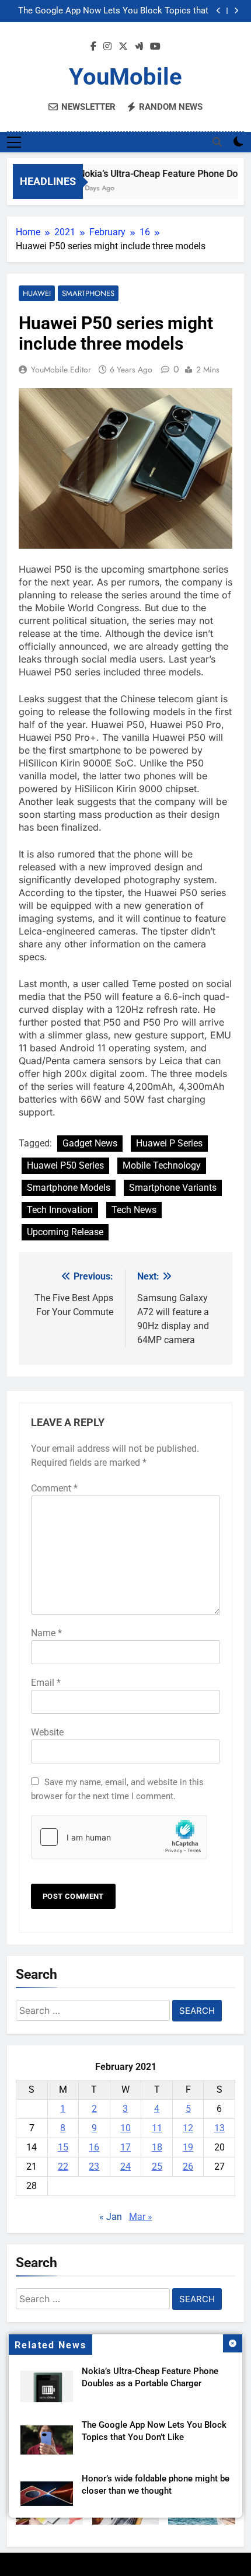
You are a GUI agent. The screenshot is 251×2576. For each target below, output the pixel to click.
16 (94, 2147)
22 (63, 2167)
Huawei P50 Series (65, 1165)
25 (157, 2167)
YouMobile (125, 77)
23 (94, 2167)
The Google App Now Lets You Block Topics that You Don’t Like (113, 11)
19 (188, 2147)
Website (47, 1732)
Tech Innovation (60, 1210)
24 (125, 2167)
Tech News (134, 1210)
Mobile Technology (162, 1165)
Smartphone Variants (173, 1188)
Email (46, 1683)
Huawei (37, 293)
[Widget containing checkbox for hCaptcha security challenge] (119, 1837)
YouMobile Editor (61, 370)
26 (188, 2167)
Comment (54, 1488)
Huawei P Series (169, 1143)
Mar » (141, 2217)
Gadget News (90, 1143)
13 (219, 2128)
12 (188, 2128)
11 (157, 2128)
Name (46, 1633)
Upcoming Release (65, 1232)
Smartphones (88, 293)
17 (125, 2147)
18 (157, 2147)
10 (125, 2128)
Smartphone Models (69, 1188)
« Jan (111, 2217)
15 (63, 2147)
